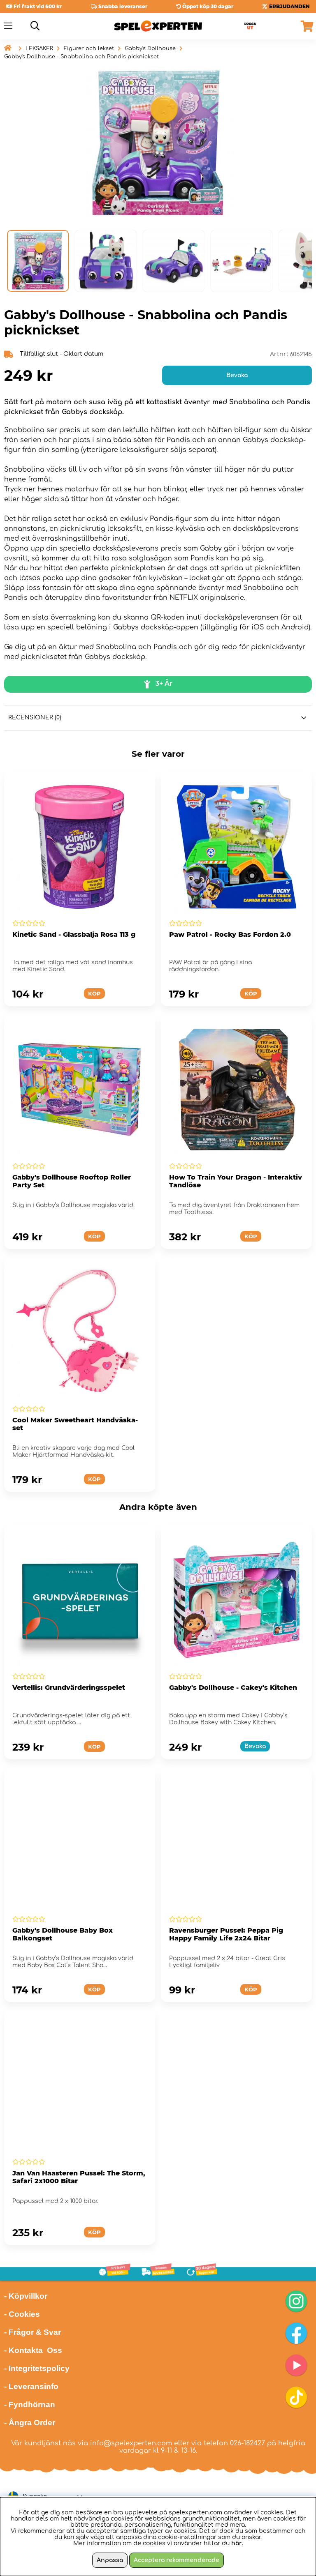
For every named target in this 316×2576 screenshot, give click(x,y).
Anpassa (110, 2560)
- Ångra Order (30, 2423)
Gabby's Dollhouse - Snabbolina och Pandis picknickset (81, 57)
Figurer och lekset (89, 48)
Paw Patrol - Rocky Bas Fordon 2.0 (230, 934)
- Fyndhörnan (30, 2404)
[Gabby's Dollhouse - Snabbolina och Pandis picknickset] (38, 261)
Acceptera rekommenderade (177, 2560)
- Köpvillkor (26, 2296)
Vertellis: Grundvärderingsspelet (69, 1688)
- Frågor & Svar (33, 2332)
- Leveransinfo (31, 2386)
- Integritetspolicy (37, 2368)
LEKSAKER (39, 48)
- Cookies (22, 2314)
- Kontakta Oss (33, 2350)
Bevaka (237, 375)
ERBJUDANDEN (289, 6)
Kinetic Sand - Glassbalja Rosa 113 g (74, 934)
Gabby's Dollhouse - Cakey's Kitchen (233, 1688)
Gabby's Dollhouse (150, 48)
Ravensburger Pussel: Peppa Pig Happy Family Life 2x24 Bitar (226, 1934)
